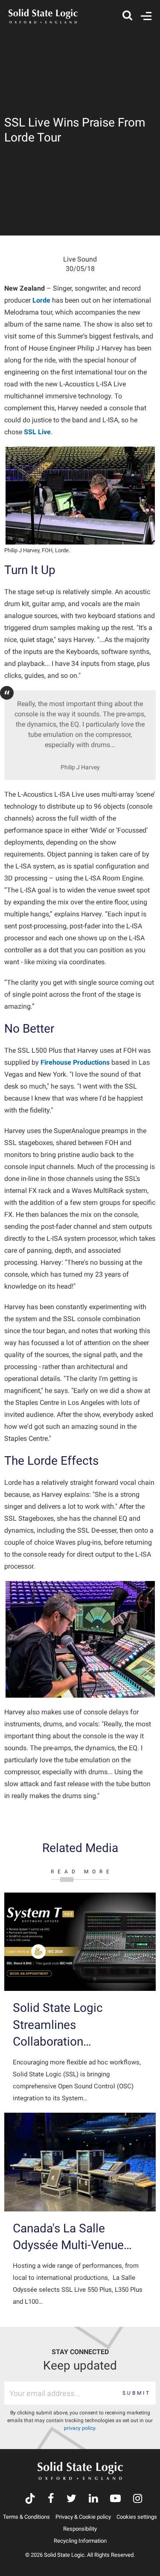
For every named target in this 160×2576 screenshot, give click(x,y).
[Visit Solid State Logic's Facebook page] (51, 2499)
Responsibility (80, 2529)
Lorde (41, 300)
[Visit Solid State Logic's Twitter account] (71, 2499)
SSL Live (37, 432)
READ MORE (82, 1872)
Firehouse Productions (75, 1062)
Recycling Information (80, 2541)
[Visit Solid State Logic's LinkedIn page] (93, 2499)
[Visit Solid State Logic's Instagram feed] (138, 2499)
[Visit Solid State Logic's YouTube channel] (115, 2499)
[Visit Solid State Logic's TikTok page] (30, 2499)
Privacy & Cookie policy (83, 2517)
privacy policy (80, 2428)
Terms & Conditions (26, 2517)
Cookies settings (137, 2517)
